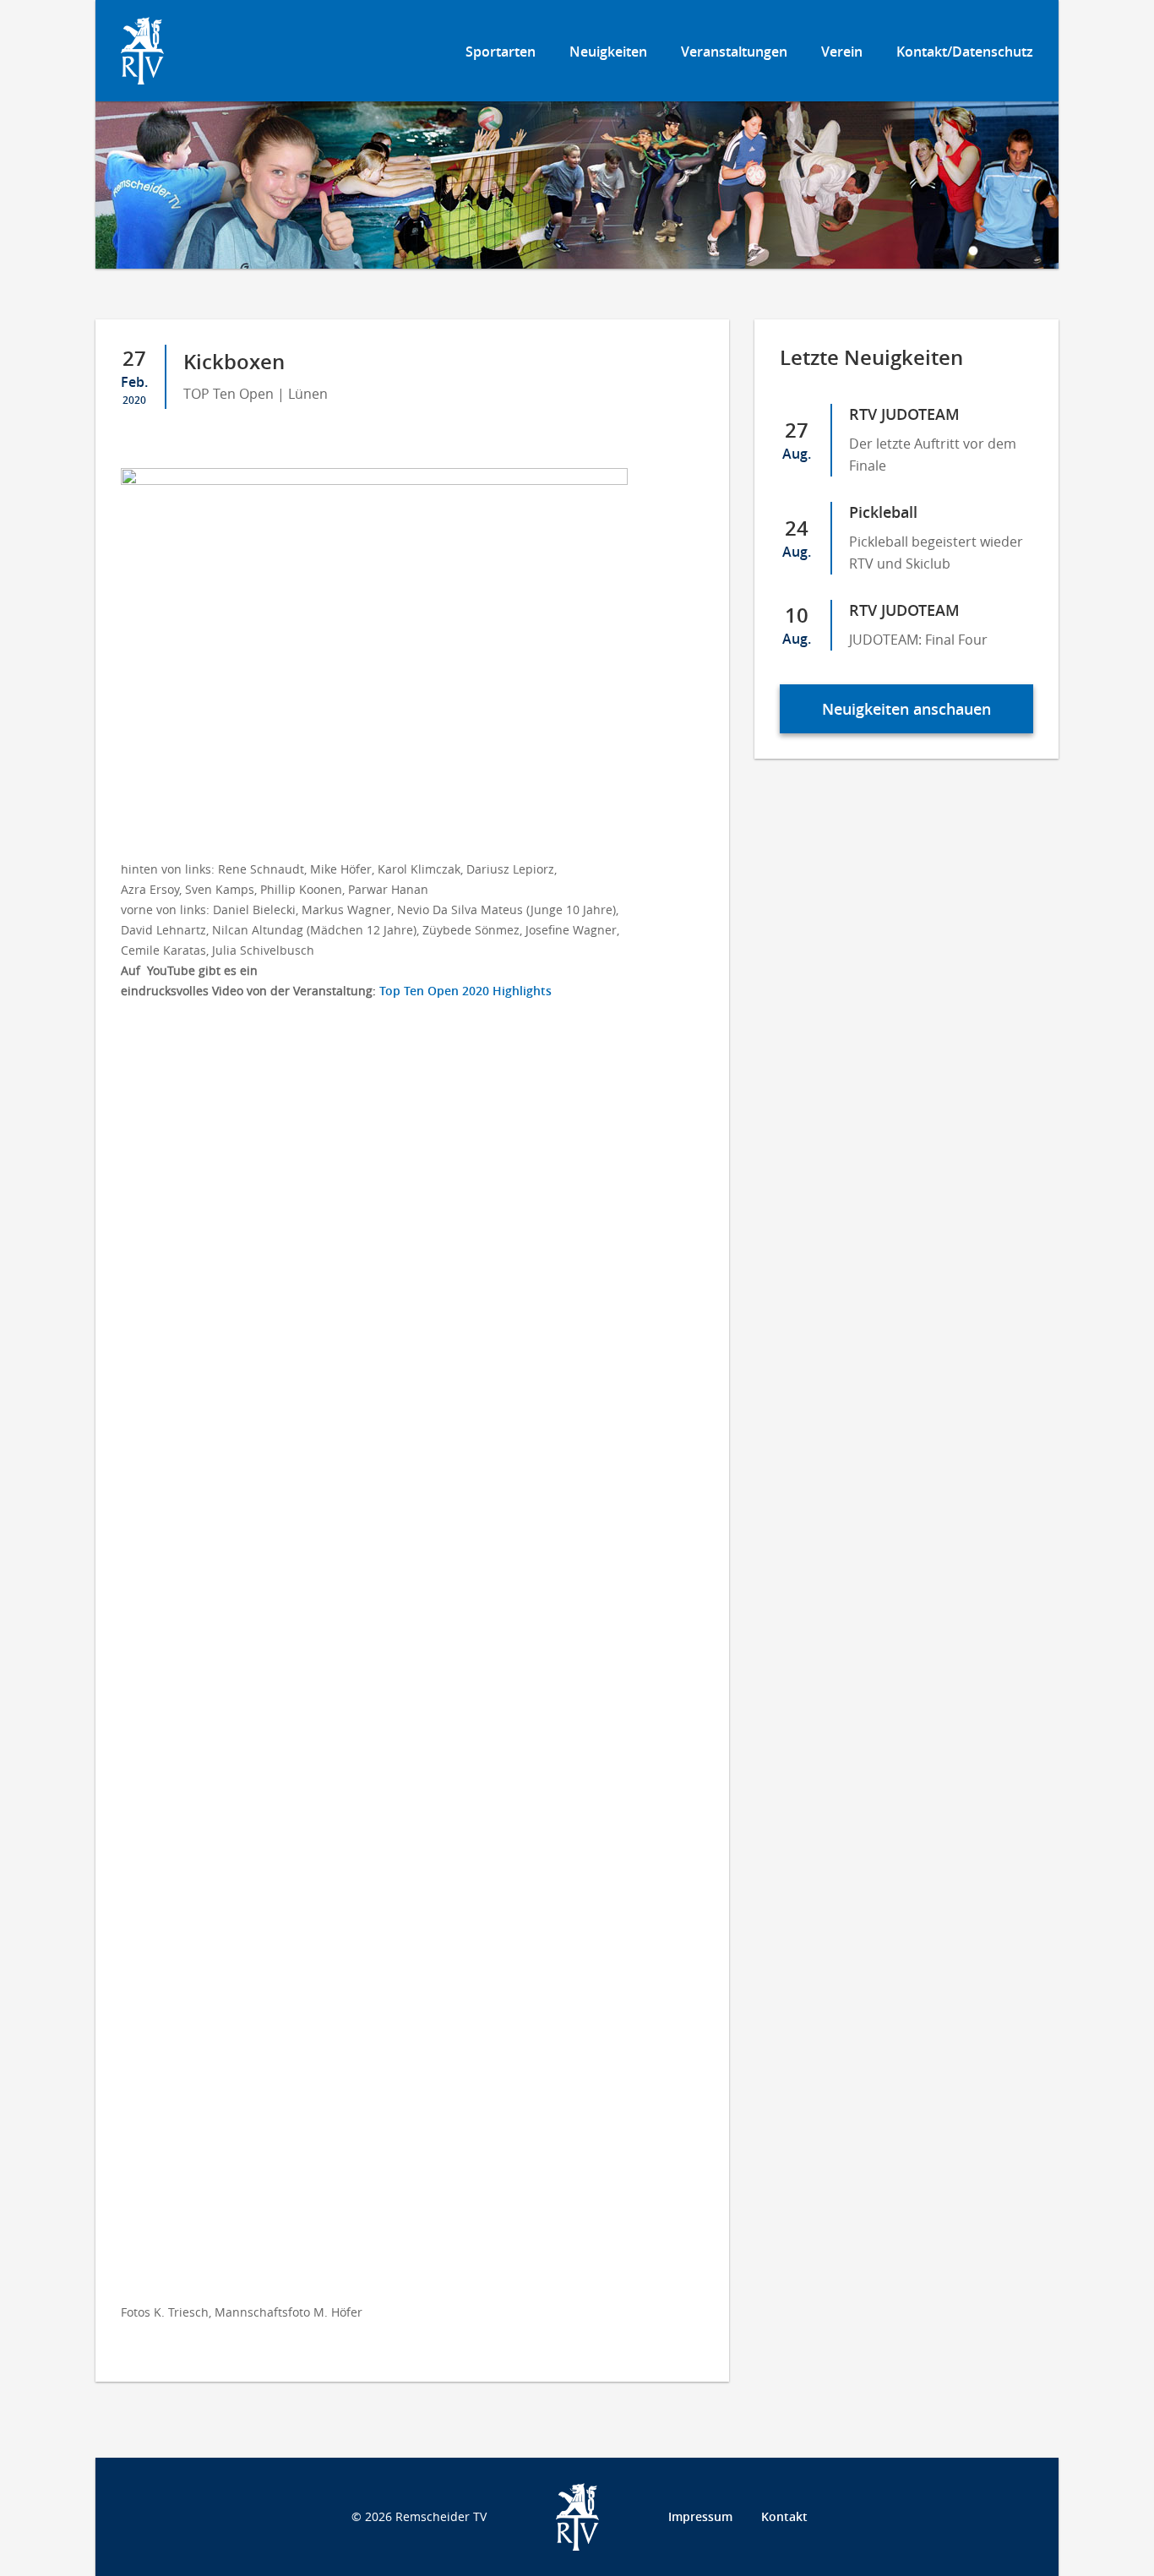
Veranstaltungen (734, 52)
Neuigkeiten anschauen (906, 709)
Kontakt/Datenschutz (965, 52)
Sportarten (501, 52)
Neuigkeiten (608, 52)
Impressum (700, 2516)
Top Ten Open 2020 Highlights (465, 991)
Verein (842, 52)
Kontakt (784, 2516)
